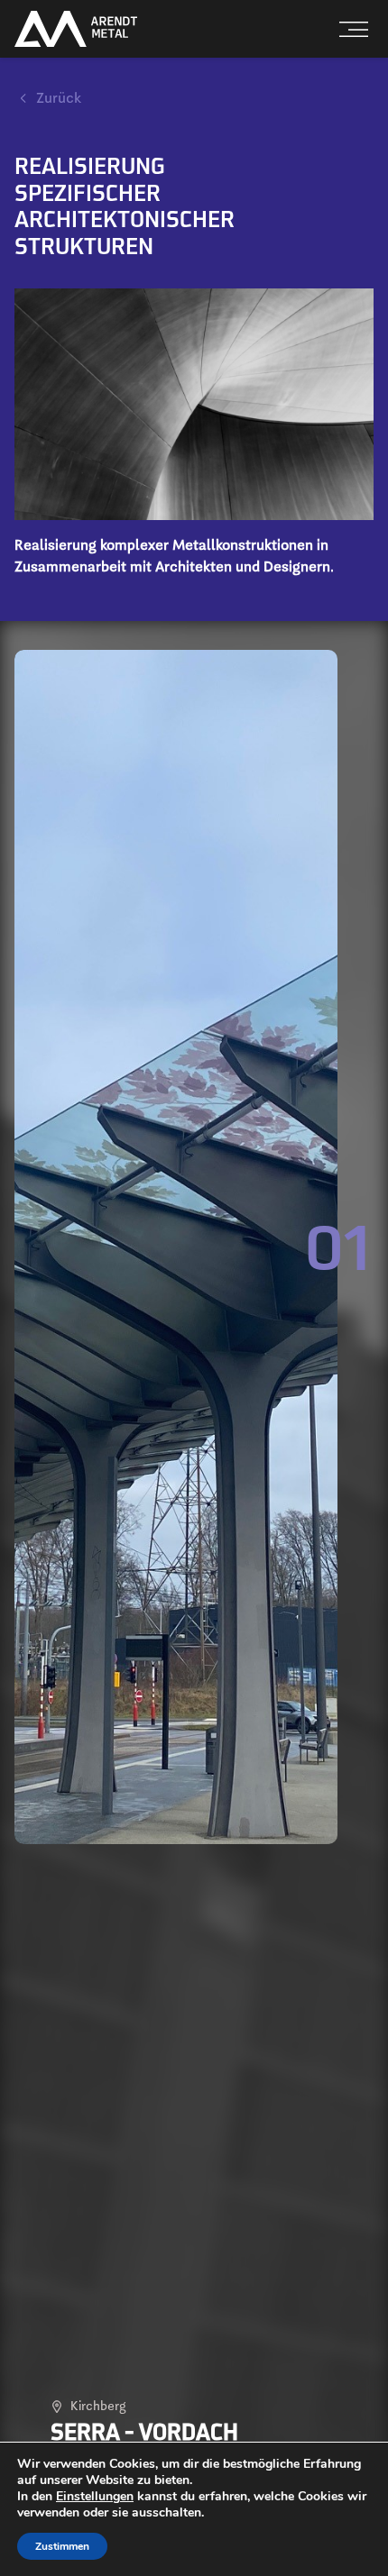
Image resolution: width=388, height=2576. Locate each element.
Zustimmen (62, 2546)
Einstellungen (95, 2497)
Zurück (59, 98)
